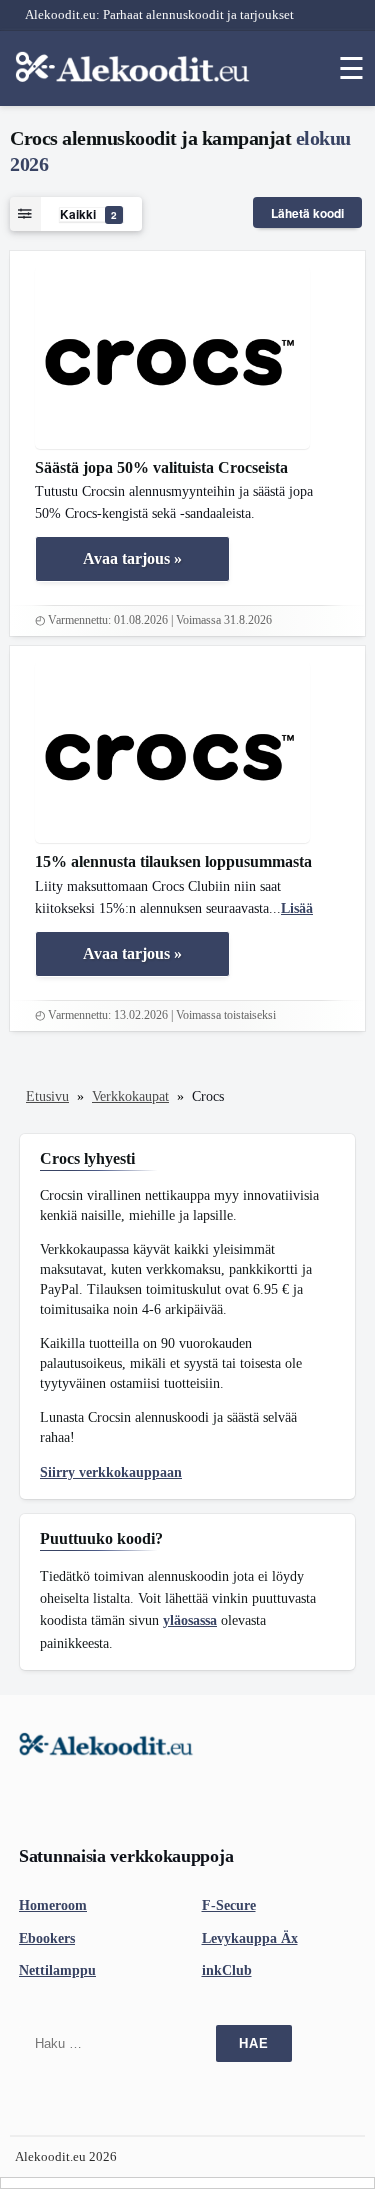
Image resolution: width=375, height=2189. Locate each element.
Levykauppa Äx (250, 1938)
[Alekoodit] (135, 66)
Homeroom (53, 1905)
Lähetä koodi (307, 213)
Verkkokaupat (130, 1096)
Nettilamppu (57, 1970)
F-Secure (229, 1905)
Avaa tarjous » (132, 558)
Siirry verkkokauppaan (111, 1472)
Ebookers (47, 1938)
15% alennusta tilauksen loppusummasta (173, 861)
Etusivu (47, 1096)
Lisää (297, 908)
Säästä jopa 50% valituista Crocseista (161, 467)
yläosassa (190, 1620)
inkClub (227, 1970)
